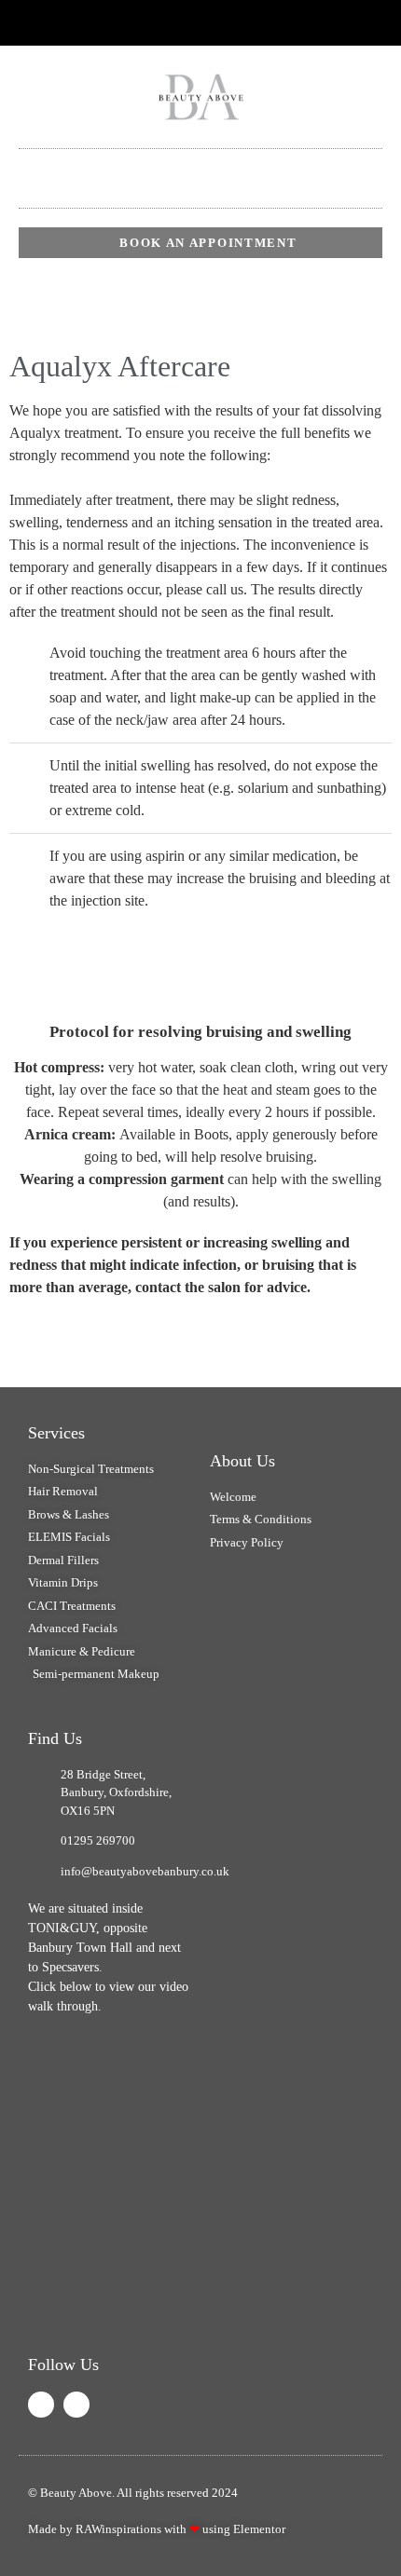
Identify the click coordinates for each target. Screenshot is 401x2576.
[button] (200, 164)
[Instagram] (76, 2405)
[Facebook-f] (170, 23)
